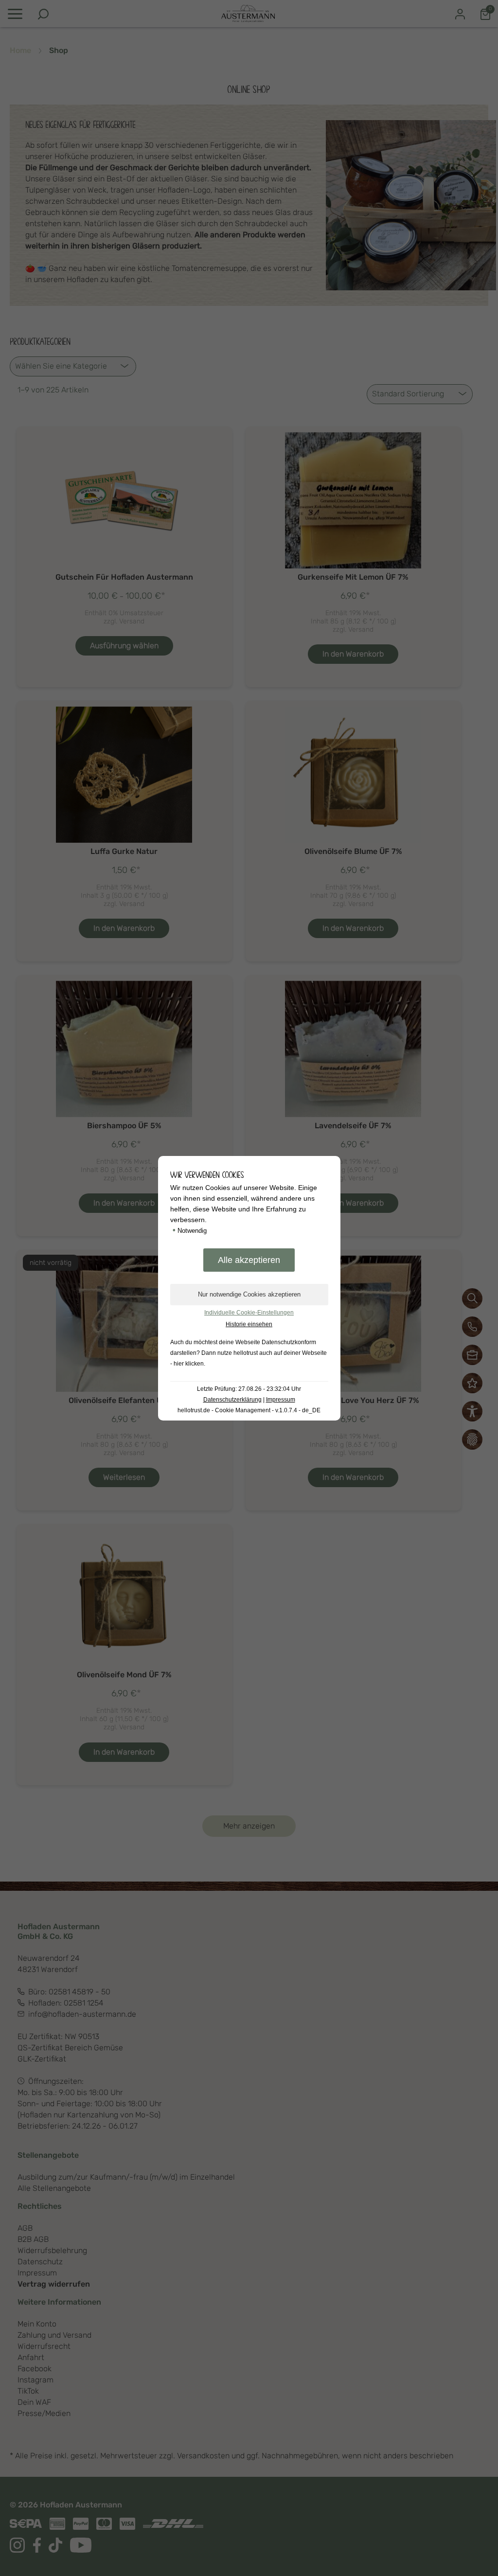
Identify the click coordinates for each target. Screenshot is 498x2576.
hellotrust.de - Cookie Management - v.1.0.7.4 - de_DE (249, 1410)
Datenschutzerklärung (232, 1400)
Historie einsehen (249, 1324)
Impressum (281, 1400)
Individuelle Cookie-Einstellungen (249, 1313)
